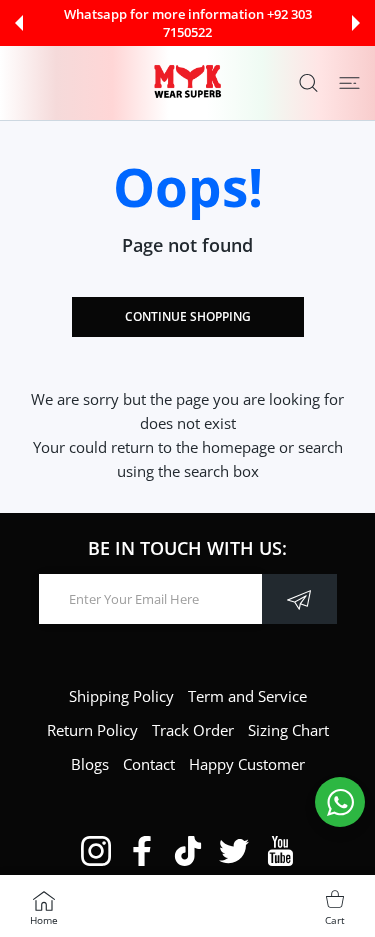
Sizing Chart (288, 730)
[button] (19, 23)
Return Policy (92, 730)
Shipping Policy (121, 696)
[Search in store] (308, 83)
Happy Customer (247, 764)
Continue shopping (188, 316)
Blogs (90, 764)
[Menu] (349, 83)
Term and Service (247, 696)
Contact (149, 764)
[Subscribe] (299, 599)
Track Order (193, 730)
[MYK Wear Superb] (188, 83)
